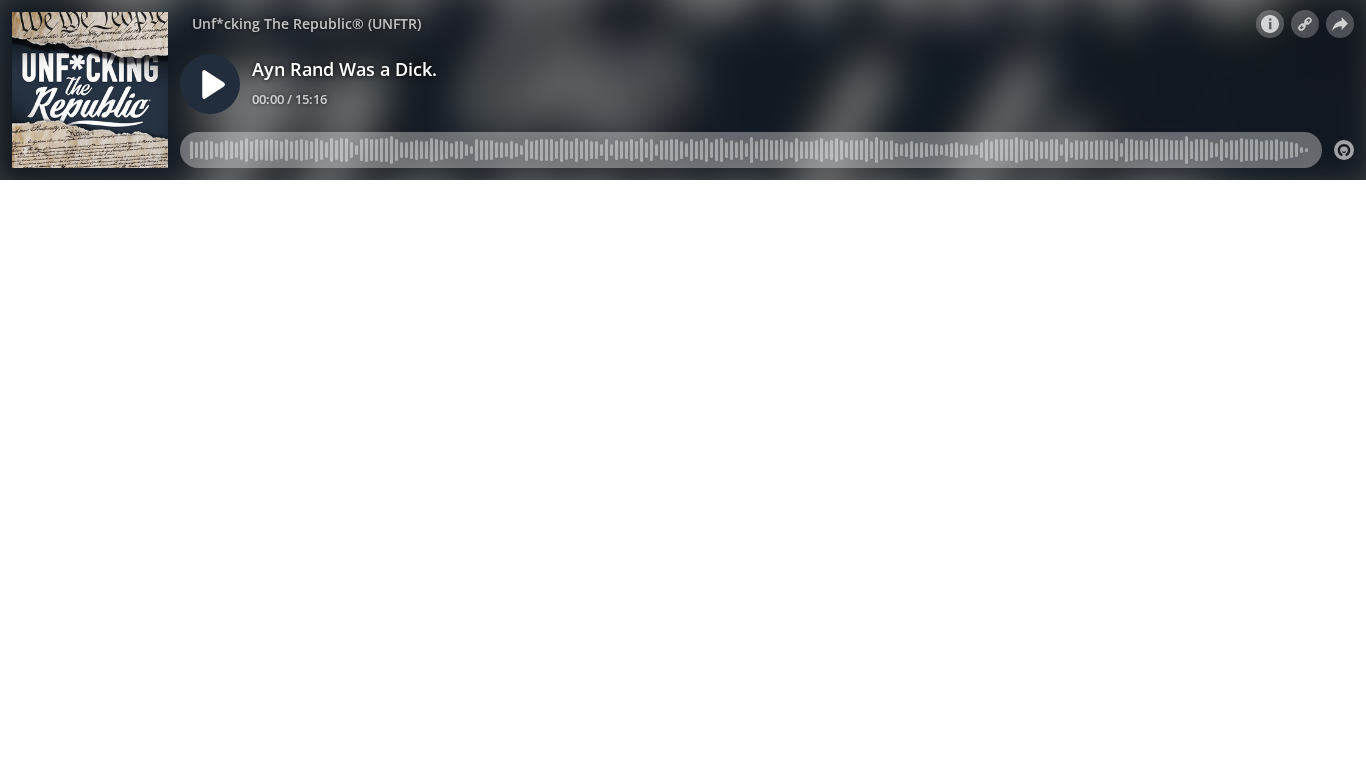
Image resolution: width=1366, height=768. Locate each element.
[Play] (210, 84)
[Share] (1340, 24)
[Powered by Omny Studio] (1344, 150)
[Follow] (1305, 24)
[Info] (1270, 24)
